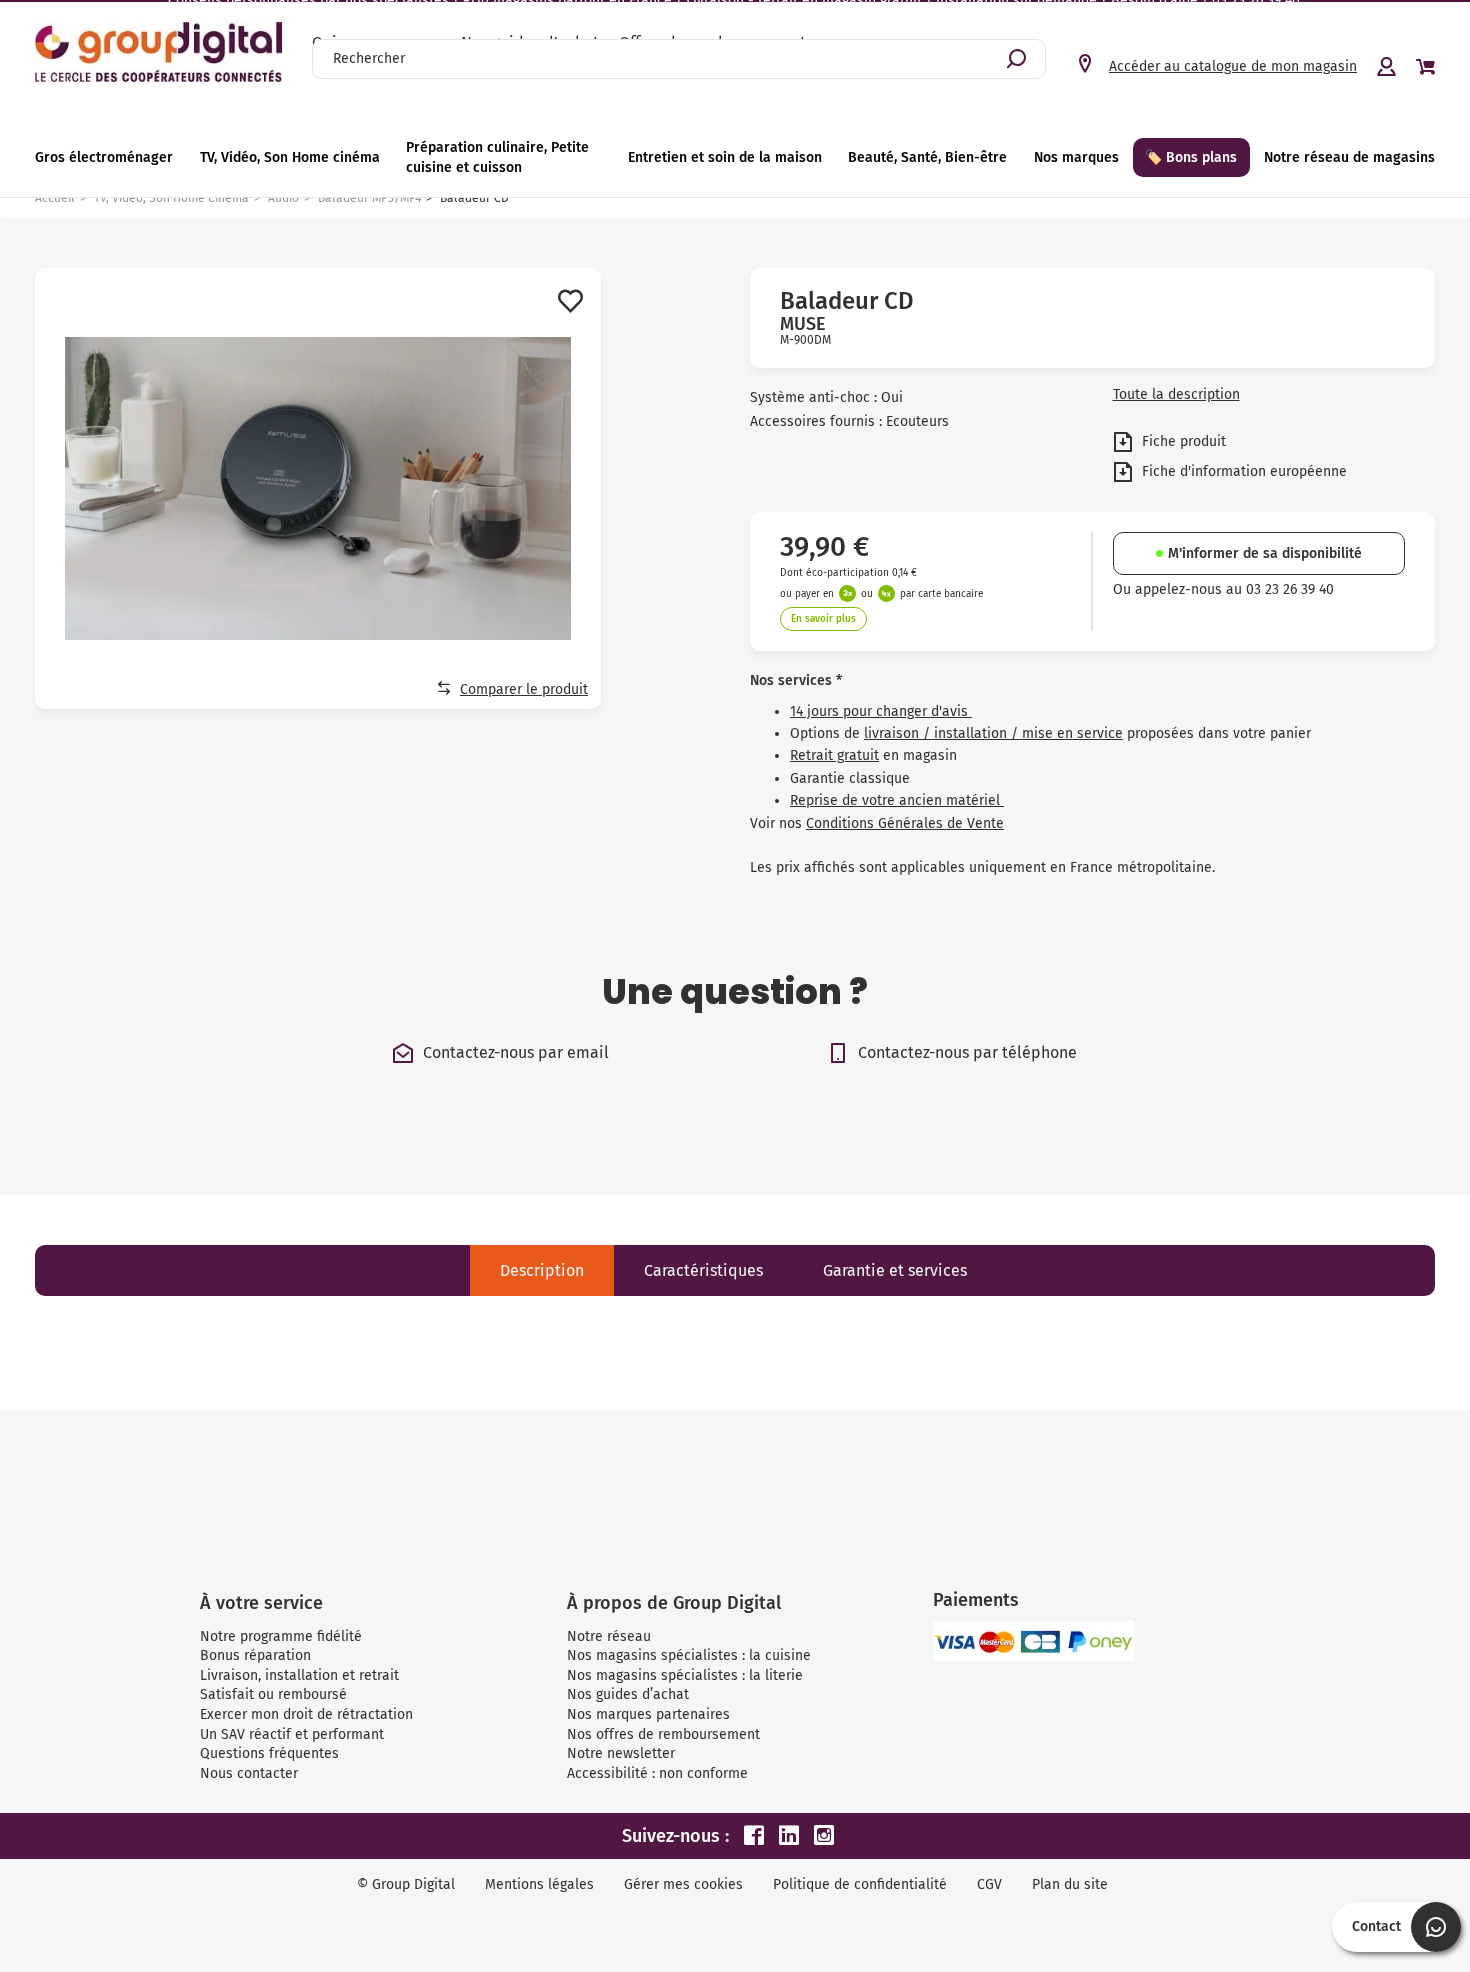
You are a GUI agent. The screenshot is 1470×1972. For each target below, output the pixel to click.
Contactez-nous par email (516, 1052)
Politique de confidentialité (860, 1884)
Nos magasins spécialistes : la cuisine (689, 1655)
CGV (989, 1884)
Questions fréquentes (269, 1753)
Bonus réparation (255, 1655)
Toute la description (1176, 395)
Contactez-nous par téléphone (967, 1052)
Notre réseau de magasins (1349, 157)
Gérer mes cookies (683, 1884)
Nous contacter (249, 1773)
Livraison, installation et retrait (299, 1675)
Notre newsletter (621, 1753)
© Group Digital (406, 1884)
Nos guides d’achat (628, 1694)
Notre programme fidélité (281, 1636)
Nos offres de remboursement (663, 1734)
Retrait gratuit (834, 755)
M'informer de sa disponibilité (1265, 553)
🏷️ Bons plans (1191, 157)
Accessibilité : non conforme (657, 1773)
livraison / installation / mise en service (993, 733)
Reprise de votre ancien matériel (897, 800)
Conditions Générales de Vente (905, 823)
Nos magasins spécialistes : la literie (685, 1675)
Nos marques (1076, 157)
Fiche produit (1182, 440)
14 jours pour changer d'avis (881, 711)
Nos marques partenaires (648, 1714)
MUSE (803, 324)
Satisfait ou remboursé (273, 1694)
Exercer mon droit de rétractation (306, 1714)
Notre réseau (609, 1636)
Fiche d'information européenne (1242, 470)
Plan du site (1070, 1884)
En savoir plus (823, 619)
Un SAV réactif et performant (292, 1734)
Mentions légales (539, 1884)
